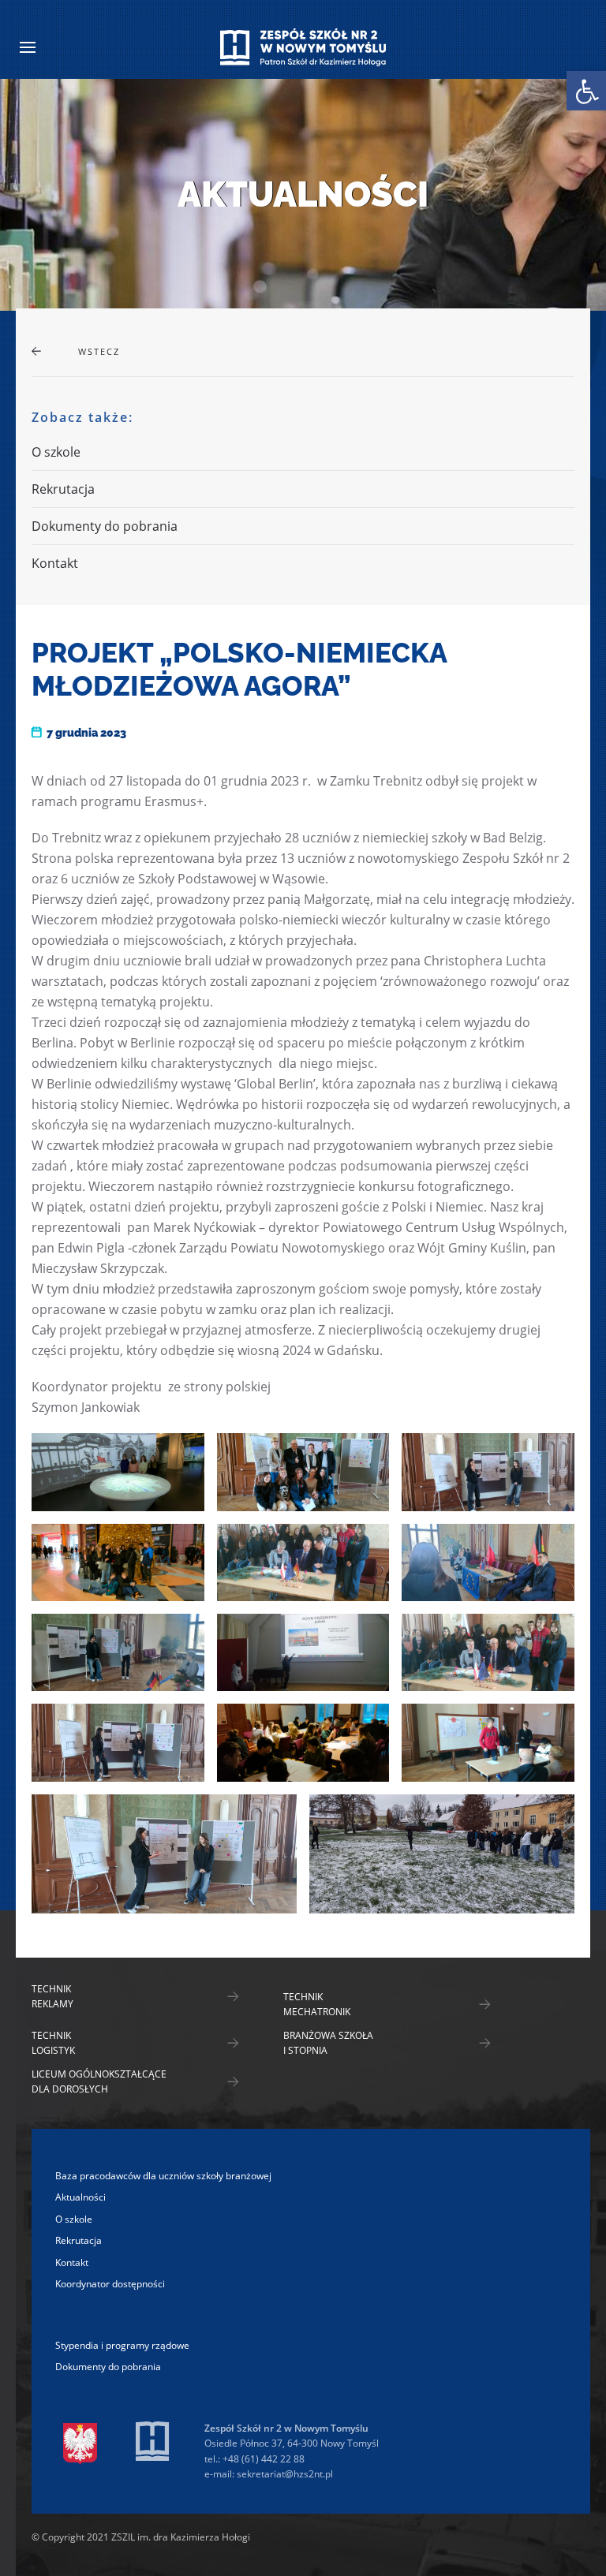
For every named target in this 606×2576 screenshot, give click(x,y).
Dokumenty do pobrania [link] (105, 526)
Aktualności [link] (80, 2197)
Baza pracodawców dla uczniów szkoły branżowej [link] (163, 2176)
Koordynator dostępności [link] (110, 2284)
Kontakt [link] (55, 563)
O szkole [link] (56, 452)
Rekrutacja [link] (63, 489)
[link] (586, 91)
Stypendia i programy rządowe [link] (122, 2345)
